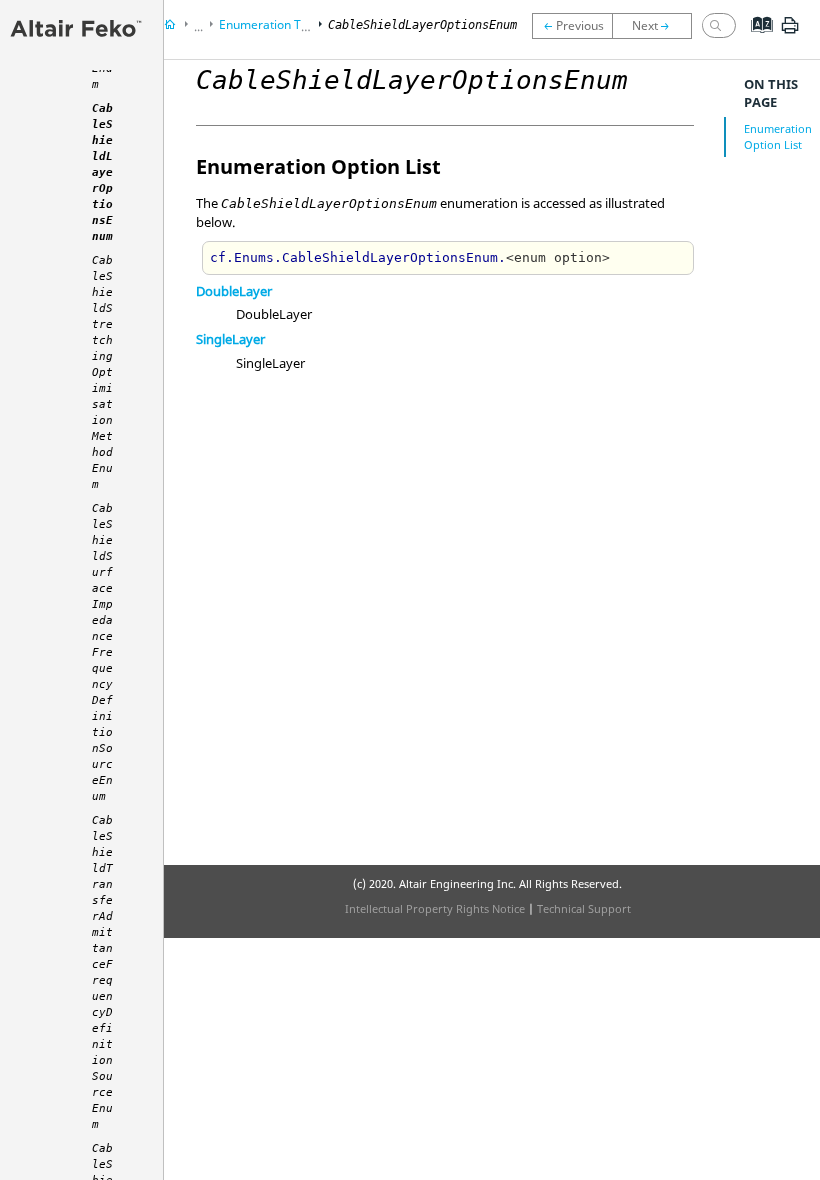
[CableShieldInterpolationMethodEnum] (572, 26)
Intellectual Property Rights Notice (435, 908)
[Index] (755, 40)
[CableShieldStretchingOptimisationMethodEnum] (657, 26)
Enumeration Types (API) (288, 24)
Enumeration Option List (778, 136)
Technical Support (584, 908)
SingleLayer (230, 339)
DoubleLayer (234, 291)
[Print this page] (790, 33)
